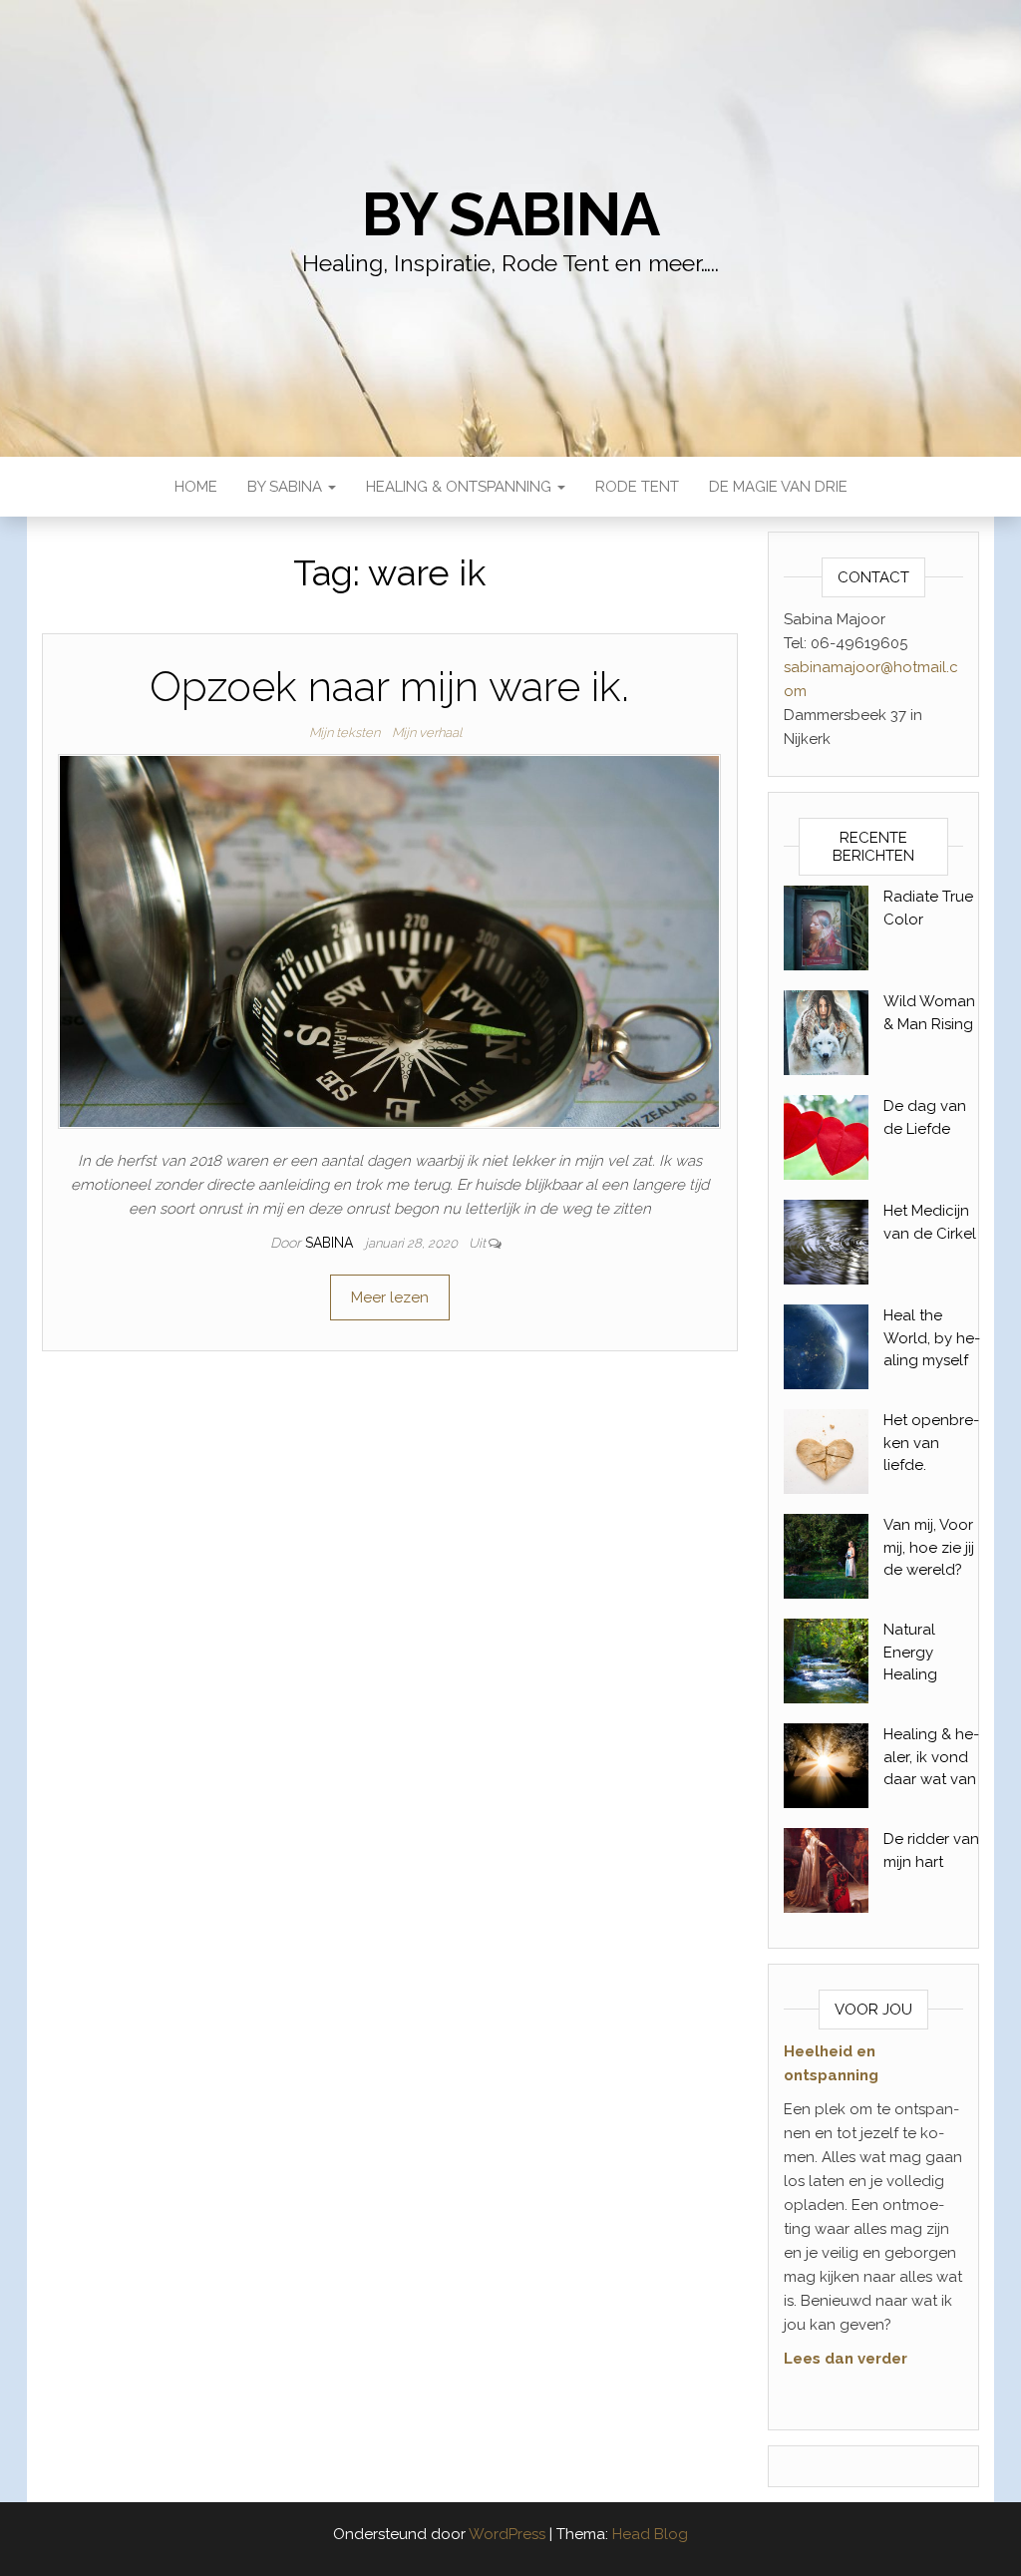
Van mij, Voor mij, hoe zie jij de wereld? (929, 1547)
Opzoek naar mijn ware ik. (389, 687)
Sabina (331, 1243)
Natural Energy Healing (910, 1652)
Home (196, 487)
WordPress (507, 2534)
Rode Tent (637, 487)
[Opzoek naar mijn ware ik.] (389, 940)
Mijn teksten (344, 733)
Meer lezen (390, 1297)
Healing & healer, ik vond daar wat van (931, 1757)
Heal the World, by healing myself (932, 1338)
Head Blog (650, 2534)
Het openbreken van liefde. (931, 1443)
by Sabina (510, 214)
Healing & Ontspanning (461, 487)
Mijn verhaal (427, 733)
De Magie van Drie (778, 487)
